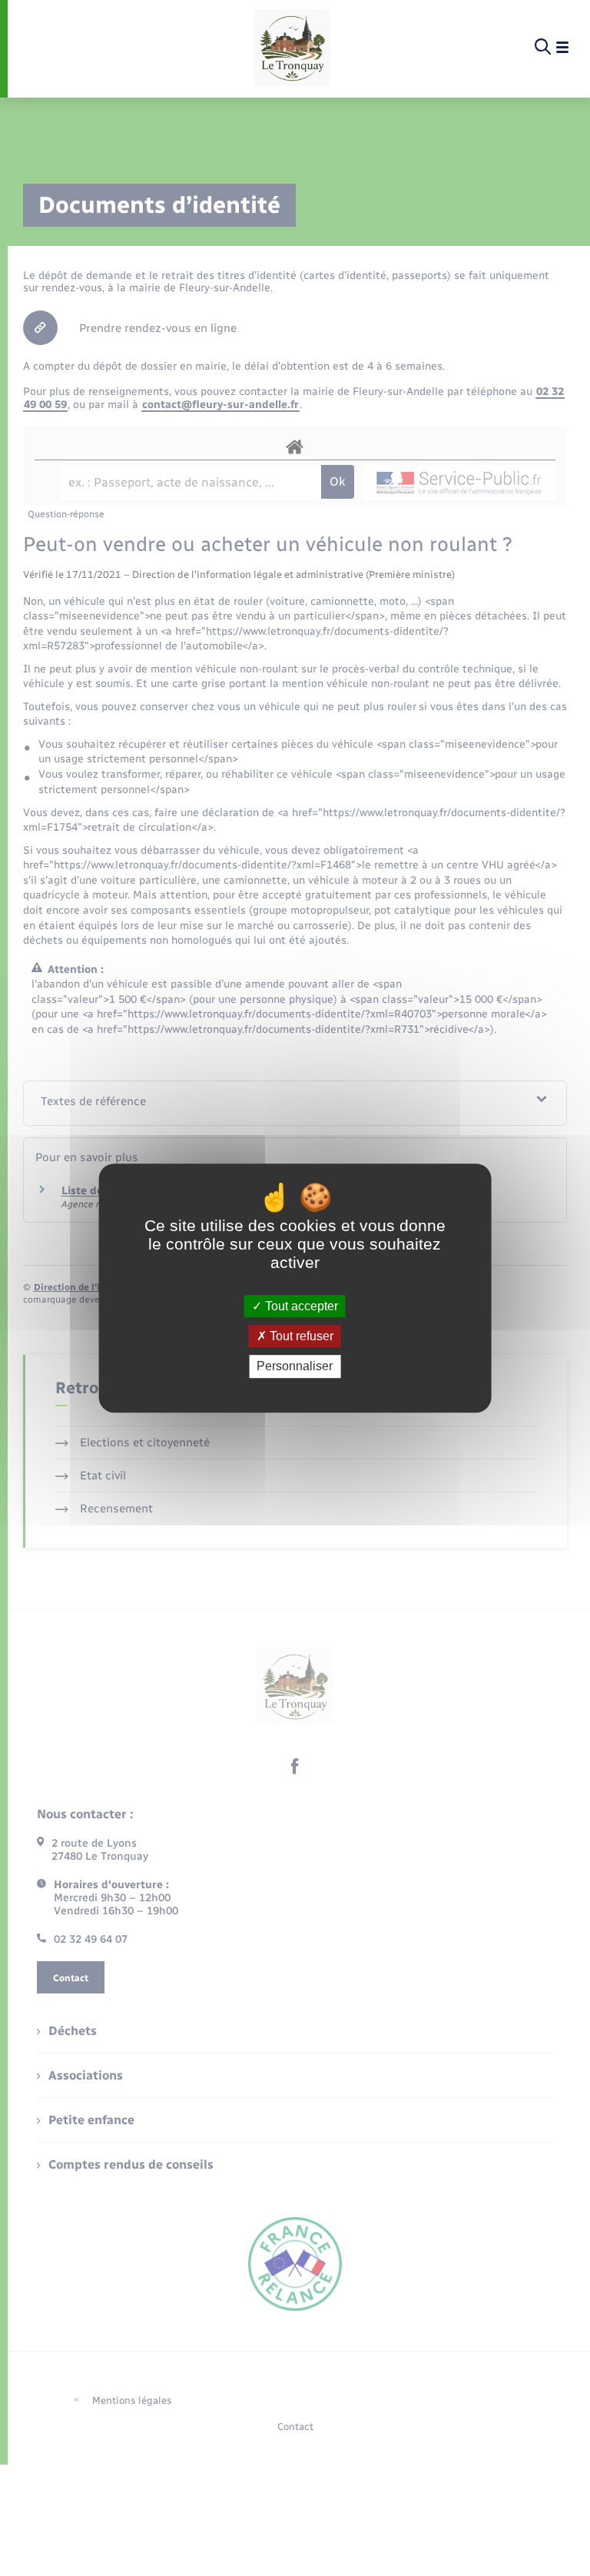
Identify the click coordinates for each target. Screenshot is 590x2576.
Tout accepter (300, 1306)
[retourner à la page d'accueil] (292, 48)
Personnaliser (295, 1367)
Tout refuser (300, 1336)
